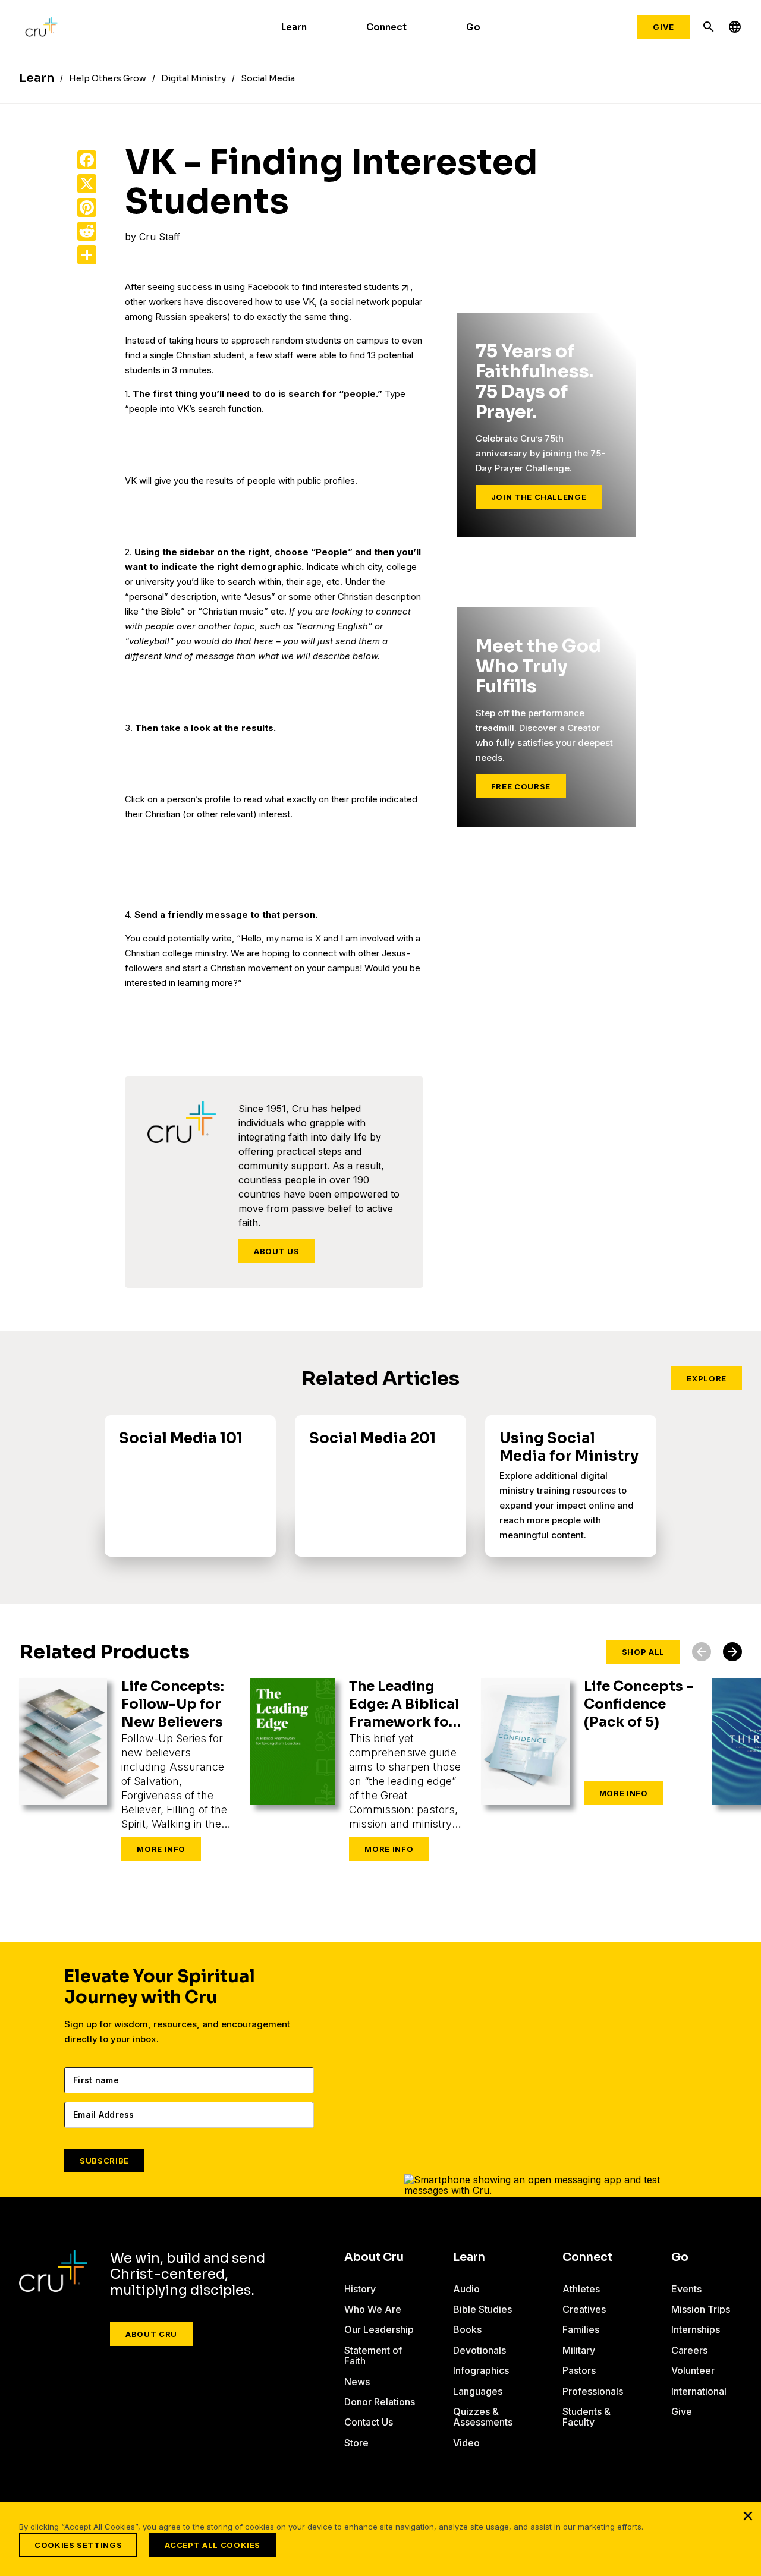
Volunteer (693, 2370)
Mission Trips (701, 2309)
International (699, 2391)
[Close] (748, 2515)
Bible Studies (482, 2309)
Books (467, 2329)
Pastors (579, 2370)
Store (356, 2443)
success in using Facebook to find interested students (288, 287)
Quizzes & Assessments (483, 2417)
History (360, 2289)
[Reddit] (87, 231)
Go (473, 27)
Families (581, 2329)
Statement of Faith (373, 2355)
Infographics (481, 2370)
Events (686, 2289)
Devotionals (479, 2350)
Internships (696, 2329)
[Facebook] (87, 160)
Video (466, 2443)
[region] (380, 2539)
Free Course (521, 786)
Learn (294, 27)
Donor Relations (380, 2402)
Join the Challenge (539, 497)
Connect (386, 27)
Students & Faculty (587, 2417)
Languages (478, 2391)
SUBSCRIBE (104, 2161)
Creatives (584, 2309)
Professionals (593, 2391)
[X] (87, 184)
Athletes (581, 2289)
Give (663, 27)
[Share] (87, 255)
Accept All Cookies (213, 2545)
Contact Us (369, 2422)
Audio (466, 2289)
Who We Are (373, 2309)
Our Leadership (379, 2329)
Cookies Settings (78, 2545)
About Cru (151, 2334)
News (357, 2382)
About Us (276, 1251)
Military (579, 2350)
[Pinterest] (87, 207)
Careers (689, 2350)
